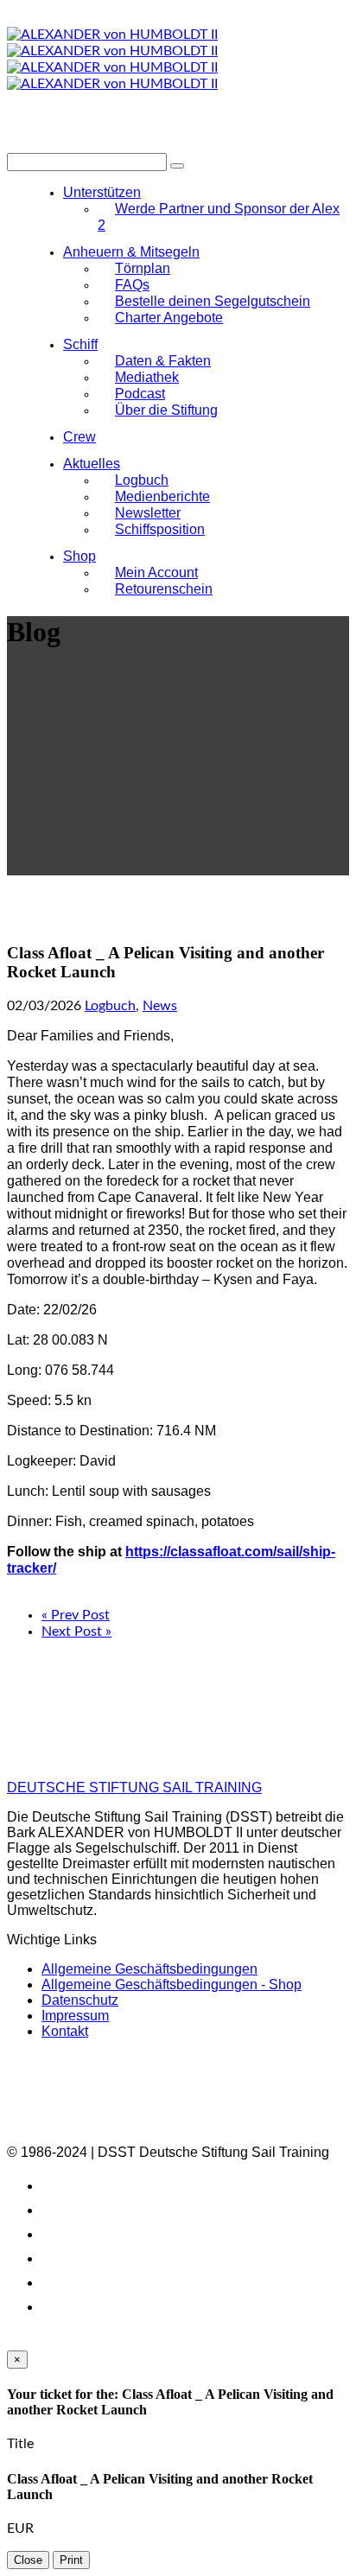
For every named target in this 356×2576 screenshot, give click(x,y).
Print (71, 2560)
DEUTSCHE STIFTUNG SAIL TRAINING (134, 1787)
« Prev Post (76, 1615)
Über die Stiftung (166, 410)
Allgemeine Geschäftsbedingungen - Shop (172, 1984)
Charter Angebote (169, 318)
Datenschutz (80, 2000)
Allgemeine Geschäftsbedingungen (149, 1969)
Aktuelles (92, 464)
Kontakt (65, 2031)
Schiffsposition (160, 529)
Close (28, 2560)
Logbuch (110, 1006)
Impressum (75, 2016)
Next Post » (76, 1631)
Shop (79, 556)
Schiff (80, 344)
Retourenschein (164, 589)
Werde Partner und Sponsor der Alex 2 (219, 217)
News (160, 1006)
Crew (79, 437)
